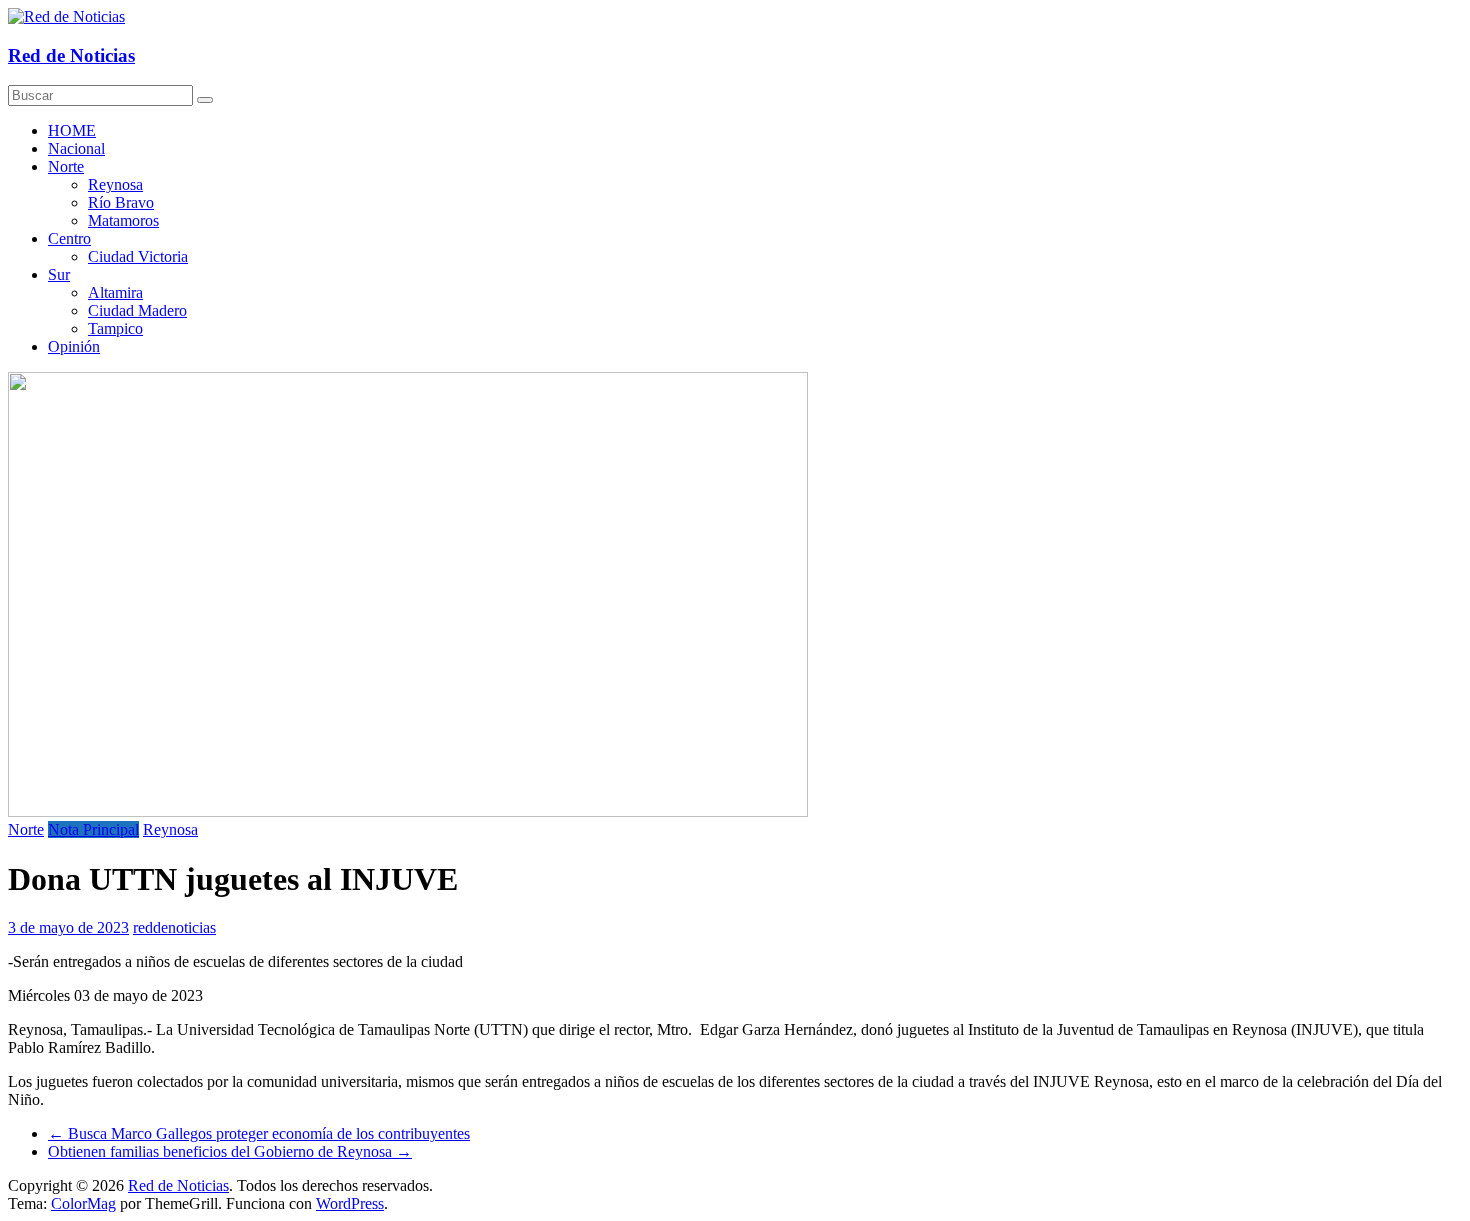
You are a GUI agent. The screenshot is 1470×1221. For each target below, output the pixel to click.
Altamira (115, 292)
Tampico (115, 328)
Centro (69, 238)
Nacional (76, 148)
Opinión (74, 346)
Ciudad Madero (137, 310)
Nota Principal (93, 829)
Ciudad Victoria (138, 256)
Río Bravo (121, 202)
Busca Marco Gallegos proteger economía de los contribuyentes (259, 1133)
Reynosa (115, 184)
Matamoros (123, 220)
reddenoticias (174, 927)
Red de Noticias (71, 55)
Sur (59, 274)
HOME (72, 130)
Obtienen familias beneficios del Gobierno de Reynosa (230, 1151)
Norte (66, 166)
